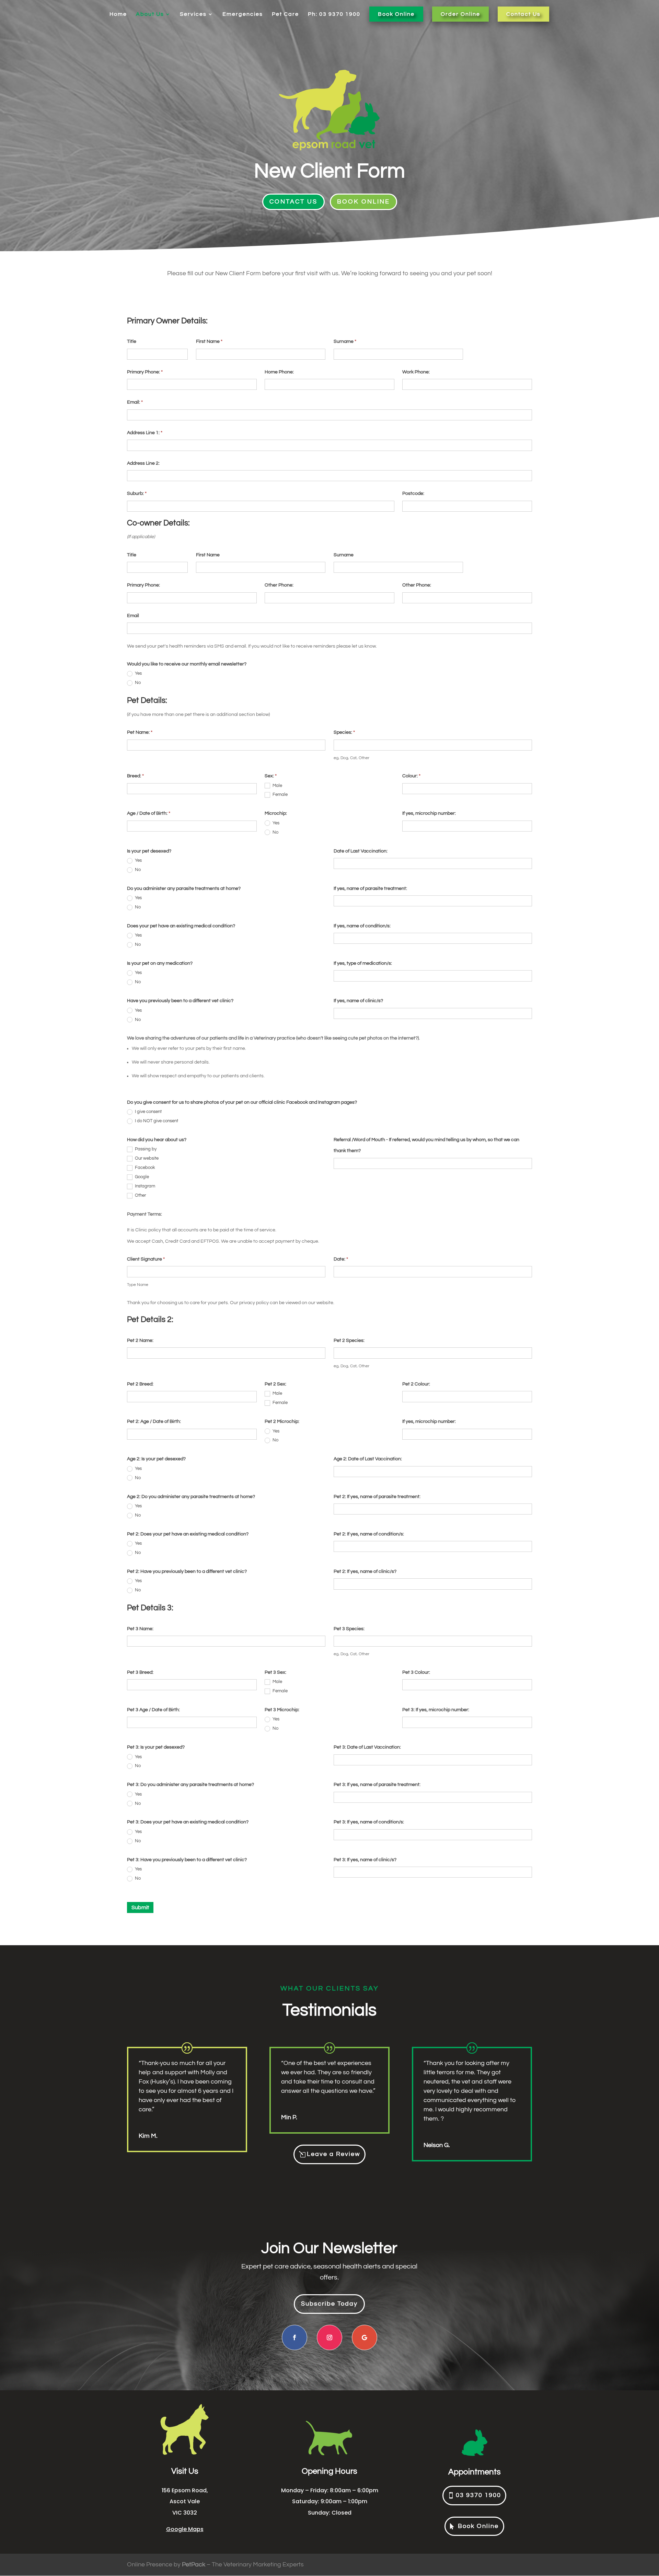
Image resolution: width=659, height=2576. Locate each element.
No (137, 683)
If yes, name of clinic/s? (358, 1001)
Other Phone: (279, 585)
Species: (344, 732)
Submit (140, 1907)
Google (141, 1177)
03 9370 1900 (478, 2495)
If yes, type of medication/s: (363, 963)
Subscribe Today (329, 2304)
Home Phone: (279, 372)
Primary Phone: (145, 372)
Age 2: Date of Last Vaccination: (368, 1459)
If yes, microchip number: (429, 813)
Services (193, 14)
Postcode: (413, 494)
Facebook (144, 1168)
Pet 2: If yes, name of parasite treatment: (377, 1497)
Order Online (460, 14)
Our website (146, 1158)
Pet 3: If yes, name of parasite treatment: (377, 1785)
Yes (138, 673)
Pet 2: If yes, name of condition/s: (369, 1534)
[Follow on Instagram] (329, 2337)
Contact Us (523, 14)
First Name (209, 341)
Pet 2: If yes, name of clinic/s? (365, 1571)
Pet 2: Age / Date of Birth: (154, 1422)
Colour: (411, 776)
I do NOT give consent (156, 1121)
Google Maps (185, 2529)
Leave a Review (333, 2154)
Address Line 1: (145, 433)
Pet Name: (140, 732)
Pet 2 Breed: (140, 1384)
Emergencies (243, 14)
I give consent (148, 1112)
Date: (341, 1259)
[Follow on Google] (365, 2337)
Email (133, 616)
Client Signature (146, 1259)
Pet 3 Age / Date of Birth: (153, 1710)
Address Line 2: (143, 463)
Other (140, 1195)
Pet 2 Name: (140, 1341)
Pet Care (285, 14)
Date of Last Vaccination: (361, 851)
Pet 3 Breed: (140, 1672)
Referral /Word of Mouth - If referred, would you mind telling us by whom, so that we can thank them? (426, 1145)
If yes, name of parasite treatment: (370, 889)
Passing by (145, 1149)
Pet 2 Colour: (416, 1384)
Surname (345, 341)
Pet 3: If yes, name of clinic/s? (365, 1860)
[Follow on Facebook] (294, 2337)
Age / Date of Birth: (149, 813)
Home (118, 14)
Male (277, 786)
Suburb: (137, 494)
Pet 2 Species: (349, 1341)
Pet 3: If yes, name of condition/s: (369, 1822)
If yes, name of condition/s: (362, 926)
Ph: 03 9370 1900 (334, 14)
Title (132, 341)
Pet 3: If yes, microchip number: (436, 1710)
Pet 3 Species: (349, 1629)
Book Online (396, 14)
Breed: (135, 776)
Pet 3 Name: (140, 1629)
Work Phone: (416, 372)
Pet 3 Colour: (416, 1672)
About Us (150, 14)
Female (280, 794)
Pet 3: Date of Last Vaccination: (367, 1747)
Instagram (144, 1186)
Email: (135, 402)
